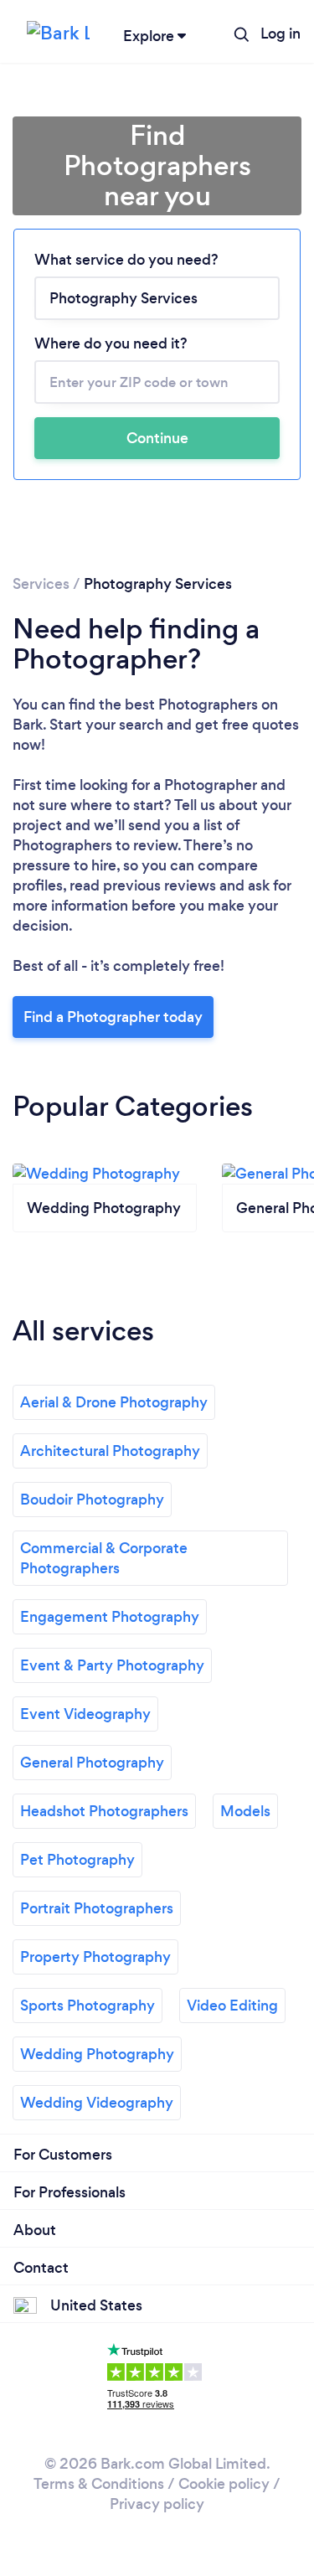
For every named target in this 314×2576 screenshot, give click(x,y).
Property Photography (95, 1957)
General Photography (92, 1763)
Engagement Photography (110, 1617)
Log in (281, 34)
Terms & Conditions (99, 2484)
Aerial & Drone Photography (114, 1402)
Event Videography (85, 1714)
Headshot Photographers (104, 1811)
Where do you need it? (111, 343)
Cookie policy (224, 2484)
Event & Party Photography (112, 1665)
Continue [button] (157, 438)
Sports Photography (88, 2006)
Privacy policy (157, 2504)
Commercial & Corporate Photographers (104, 1558)
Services (41, 584)
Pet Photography (77, 1860)
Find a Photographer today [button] (113, 1017)
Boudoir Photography (92, 1500)
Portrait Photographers (97, 1908)
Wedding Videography (97, 2103)
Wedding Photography (97, 2054)
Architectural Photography (110, 1451)
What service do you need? (126, 260)
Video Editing (232, 2006)
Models (245, 1811)
